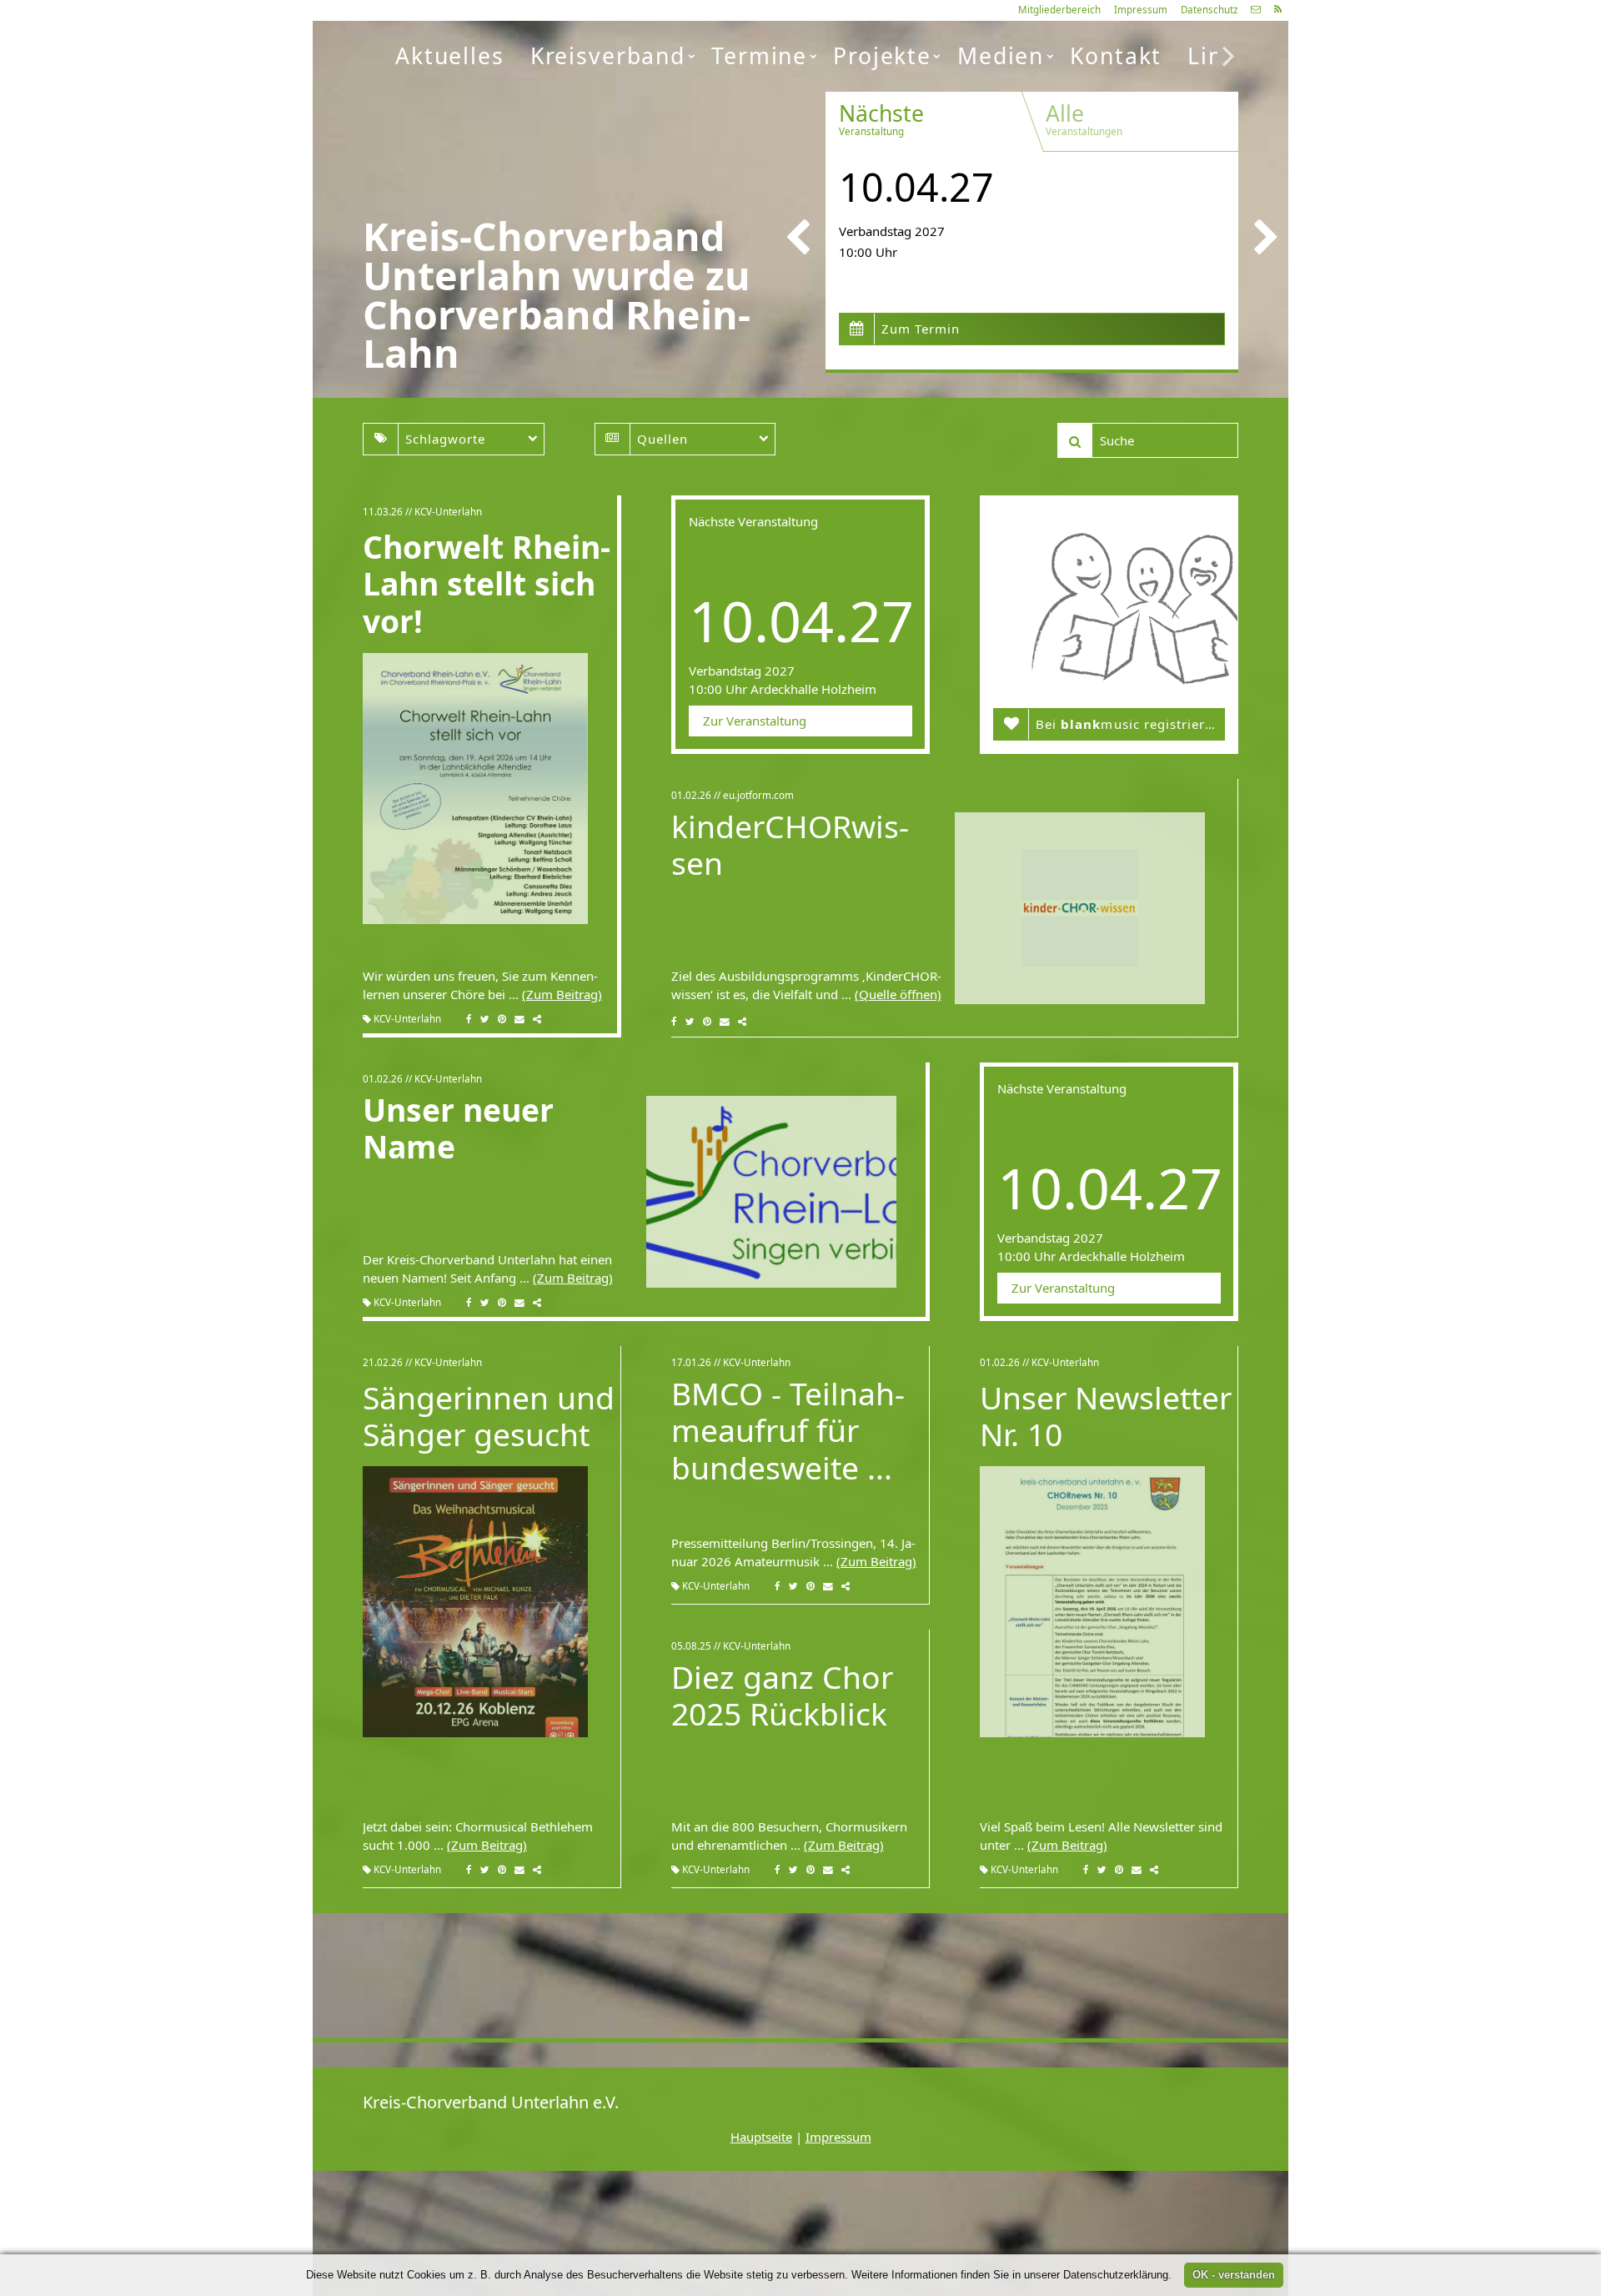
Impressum (1141, 10)
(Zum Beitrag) (562, 994)
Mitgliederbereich (1059, 10)
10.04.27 (916, 187)
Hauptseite (761, 2137)
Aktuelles (450, 56)
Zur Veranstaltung (755, 721)
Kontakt (1116, 56)
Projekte (882, 56)
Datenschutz (1209, 10)
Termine (759, 56)
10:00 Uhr (868, 252)
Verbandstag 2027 (892, 231)
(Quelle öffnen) (898, 994)
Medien (1001, 56)
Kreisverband (608, 56)
